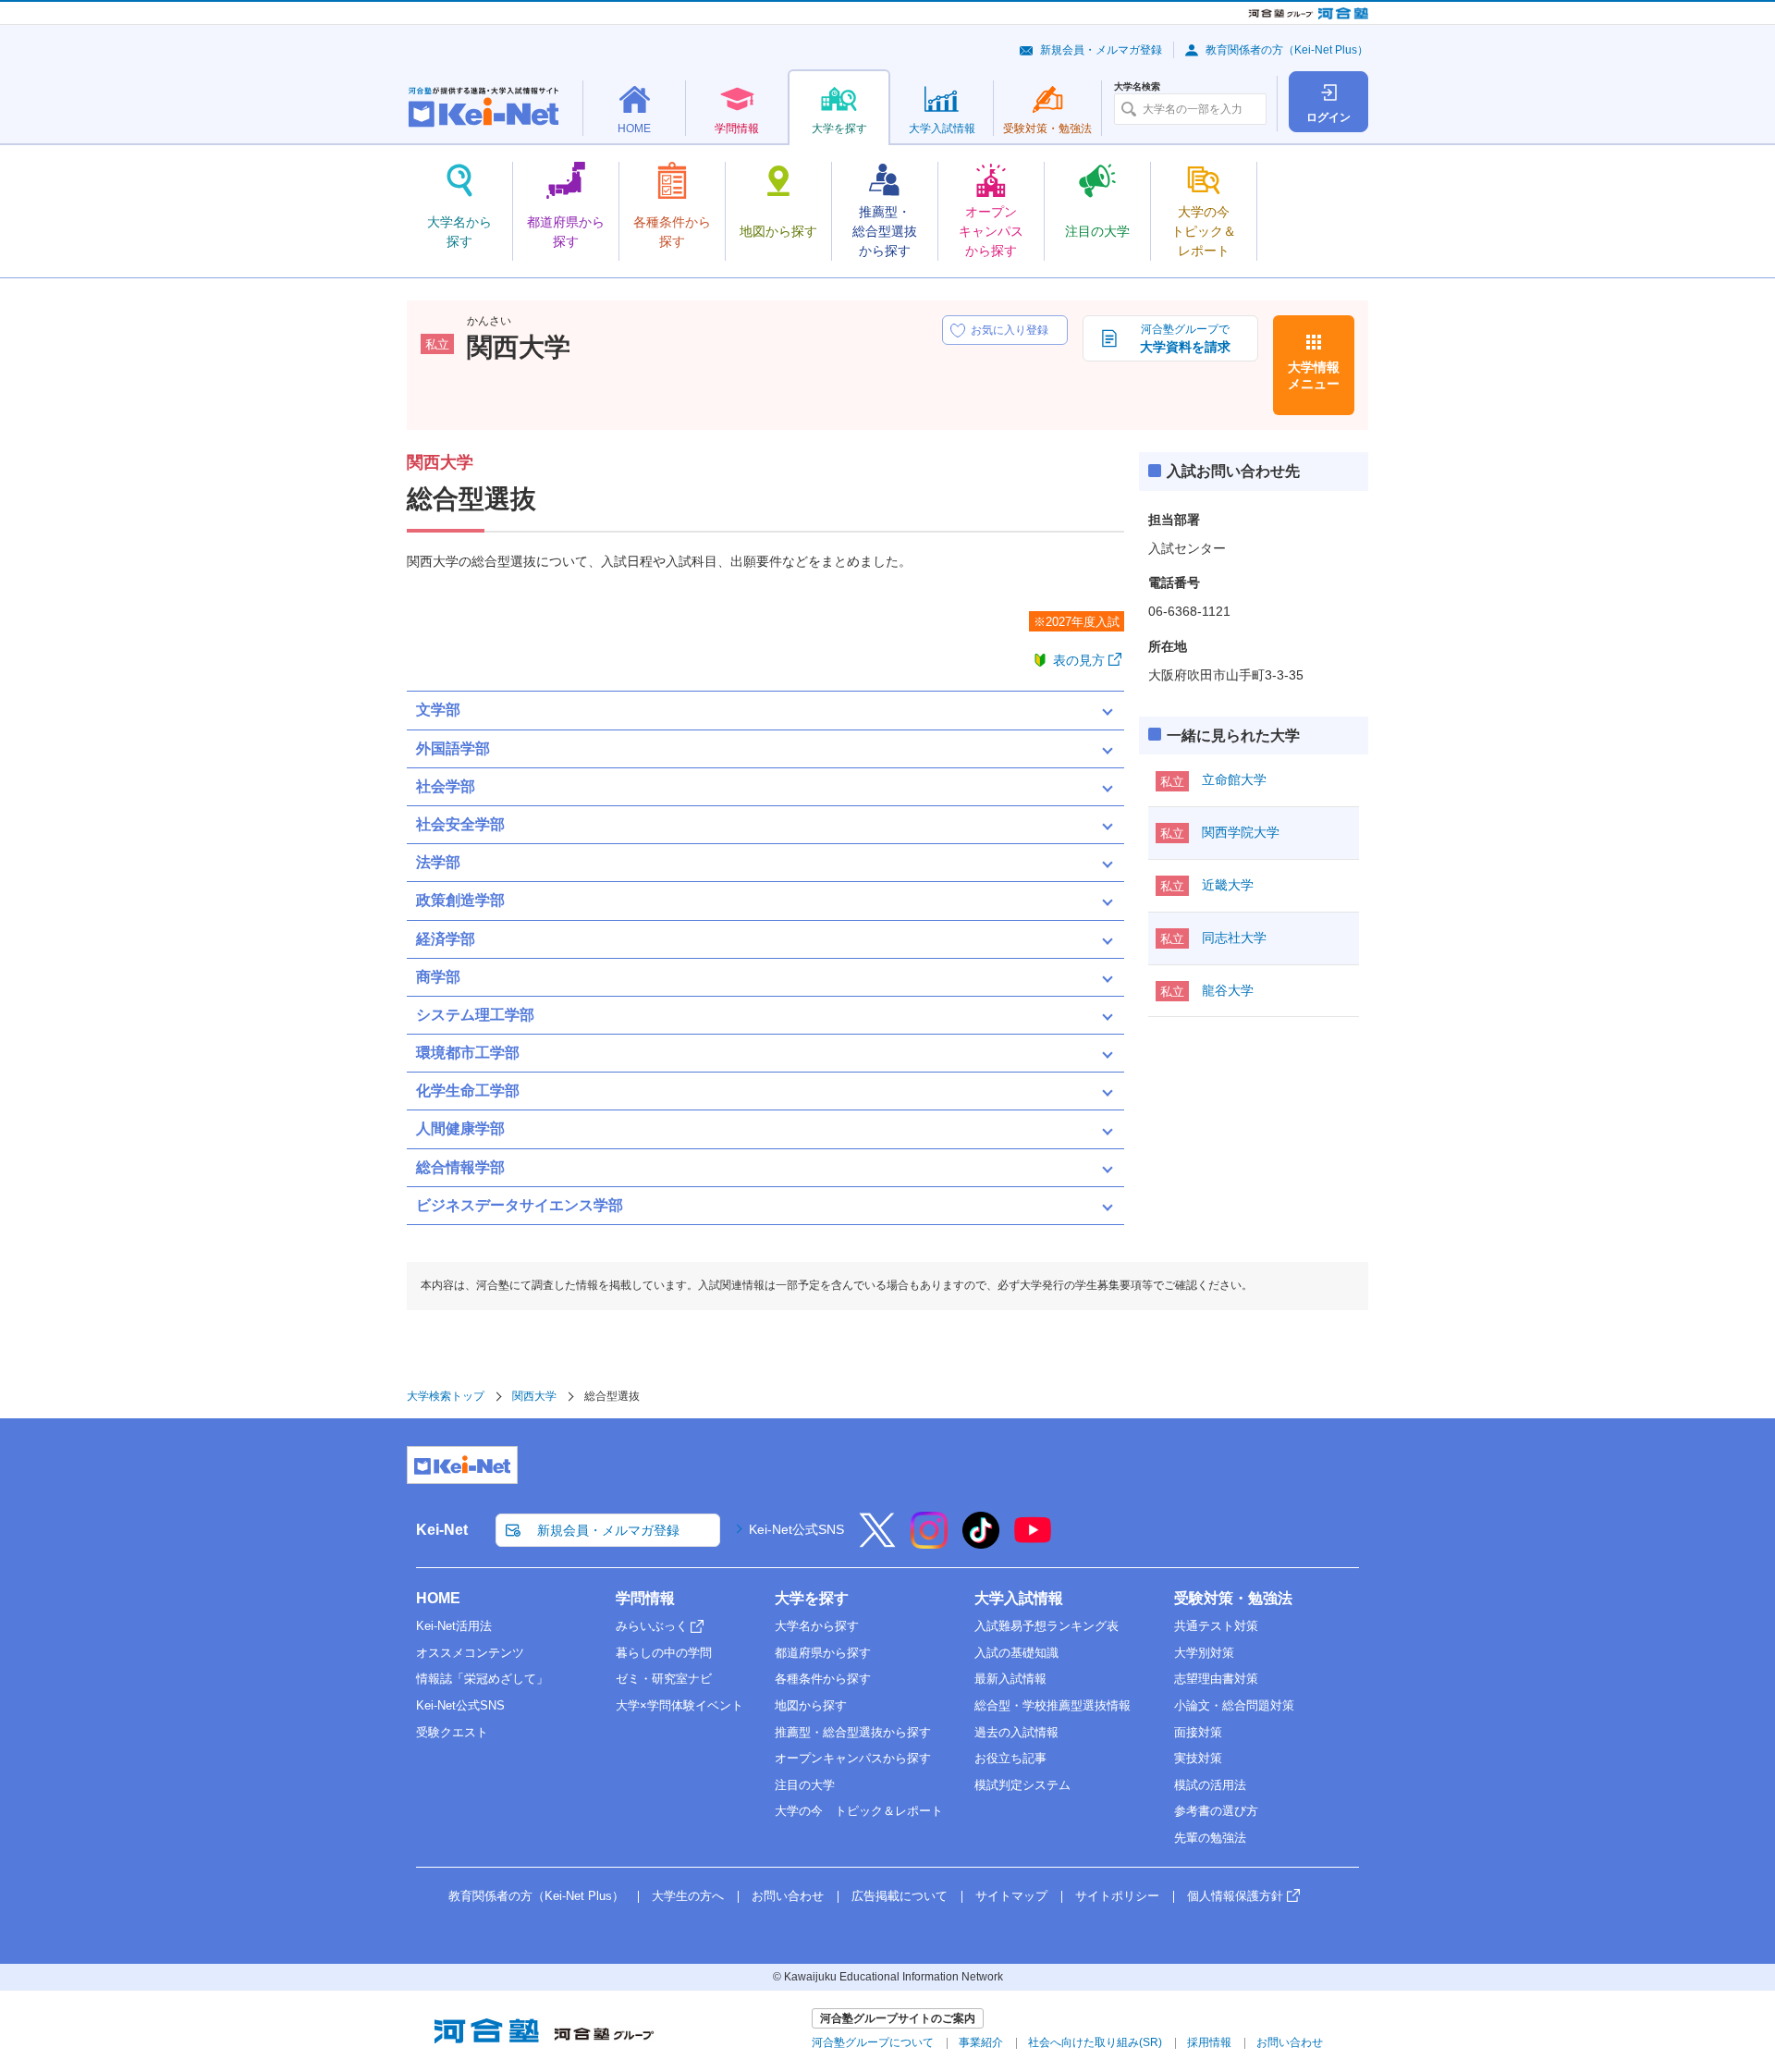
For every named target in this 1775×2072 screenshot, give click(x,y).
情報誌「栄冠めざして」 (482, 1679)
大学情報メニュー (1314, 375)
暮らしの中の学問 (664, 1653)
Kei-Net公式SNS (796, 1529)
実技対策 (1198, 1758)
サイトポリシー (1117, 1896)
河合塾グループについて (873, 2042)
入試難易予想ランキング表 (1047, 1626)
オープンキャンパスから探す (853, 1758)
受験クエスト (452, 1732)
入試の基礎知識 (1016, 1653)
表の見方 (1079, 660)
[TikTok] (981, 1542)
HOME (438, 1598)
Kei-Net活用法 (454, 1626)
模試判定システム (1022, 1785)
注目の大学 (805, 1785)
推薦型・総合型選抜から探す (853, 1732)
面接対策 (1198, 1732)
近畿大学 (1228, 885)
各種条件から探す (823, 1679)
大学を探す (812, 1598)
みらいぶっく (652, 1626)
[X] (877, 1542)
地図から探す (811, 1705)
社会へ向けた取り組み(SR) (1095, 2042)
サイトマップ (1011, 1896)
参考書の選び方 (1216, 1811)
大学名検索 (1137, 87)
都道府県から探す (823, 1653)
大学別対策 (1204, 1653)
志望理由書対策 (1216, 1679)
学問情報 (645, 1598)
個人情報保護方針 (1235, 1896)
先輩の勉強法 (1210, 1838)
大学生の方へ (688, 1896)
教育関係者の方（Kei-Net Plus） (1287, 50)
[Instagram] (929, 1542)
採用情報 (1209, 2042)
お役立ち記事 (1010, 1758)
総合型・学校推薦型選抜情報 (1053, 1705)
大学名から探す (817, 1626)
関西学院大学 (1241, 832)
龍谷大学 (1228, 990)
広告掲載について (900, 1896)
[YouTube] (1033, 1542)
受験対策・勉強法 (1233, 1598)
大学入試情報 (1019, 1598)
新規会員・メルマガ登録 (1101, 50)
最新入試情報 (1010, 1679)
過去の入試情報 (1016, 1732)
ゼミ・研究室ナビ (664, 1679)
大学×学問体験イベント (679, 1705)
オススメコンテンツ (470, 1653)
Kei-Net (442, 1530)
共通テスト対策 (1216, 1626)
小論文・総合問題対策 (1234, 1705)
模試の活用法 (1210, 1785)
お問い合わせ (788, 1896)
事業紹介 (981, 2042)
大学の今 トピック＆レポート (859, 1811)
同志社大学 (1234, 938)
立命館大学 (1234, 779)
